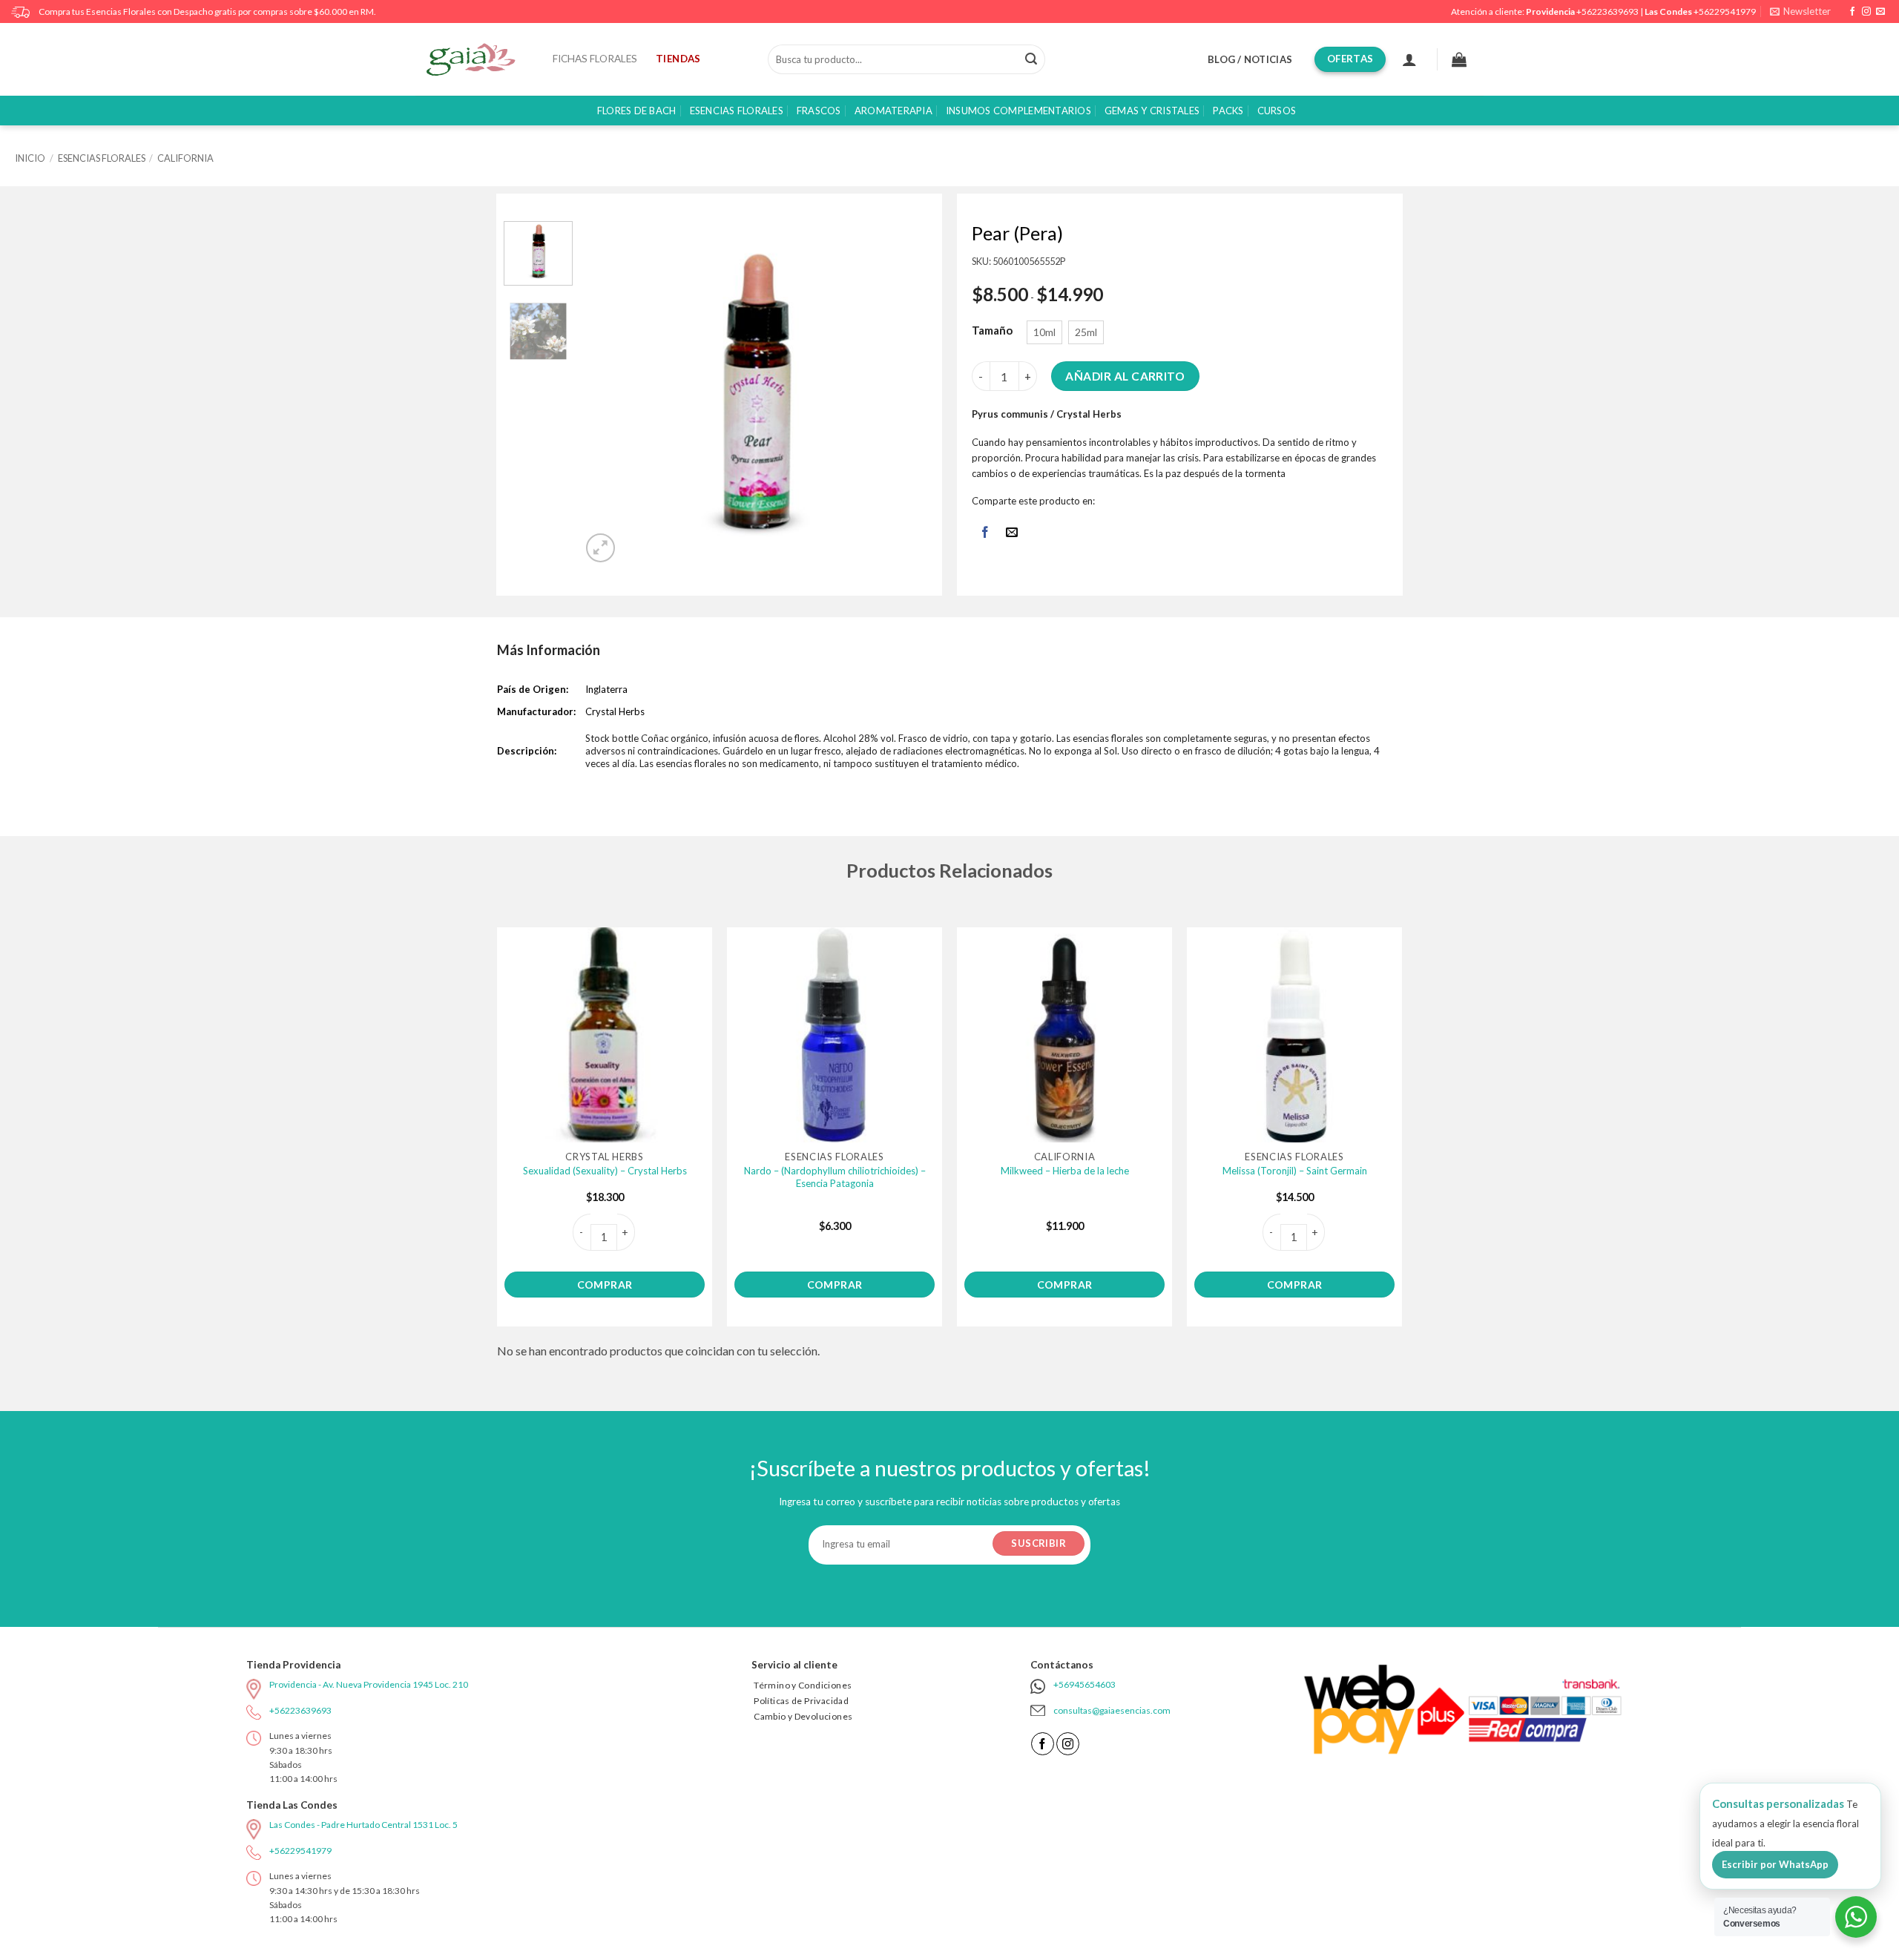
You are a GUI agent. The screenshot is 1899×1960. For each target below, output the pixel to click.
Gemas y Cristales (1152, 111)
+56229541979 (1725, 11)
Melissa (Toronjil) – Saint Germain (1295, 1171)
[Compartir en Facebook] (985, 534)
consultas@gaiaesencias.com (1112, 1710)
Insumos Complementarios (1018, 111)
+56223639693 (1607, 11)
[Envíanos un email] (1880, 12)
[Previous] (608, 394)
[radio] (1044, 332)
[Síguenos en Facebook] (1852, 12)
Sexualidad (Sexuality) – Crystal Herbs (605, 1171)
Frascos (819, 111)
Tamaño (992, 331)
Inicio (30, 158)
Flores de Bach (637, 111)
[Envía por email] (1012, 534)
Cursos (1277, 111)
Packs (1228, 111)
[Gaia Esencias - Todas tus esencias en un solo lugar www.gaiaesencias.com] (478, 59)
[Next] (902, 394)
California (185, 158)
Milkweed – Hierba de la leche (1065, 1171)
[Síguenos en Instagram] (1866, 12)
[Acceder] (1409, 59)
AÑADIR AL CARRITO (1125, 376)
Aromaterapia (893, 111)
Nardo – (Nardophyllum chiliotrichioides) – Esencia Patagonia (835, 1177)
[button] (1800, 11)
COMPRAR (605, 1285)
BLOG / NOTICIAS (1250, 59)
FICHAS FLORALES (595, 59)
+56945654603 (1085, 1684)
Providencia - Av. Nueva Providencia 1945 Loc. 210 (369, 1684)
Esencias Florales (737, 111)
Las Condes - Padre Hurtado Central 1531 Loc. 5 (363, 1825)
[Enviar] (1031, 59)
